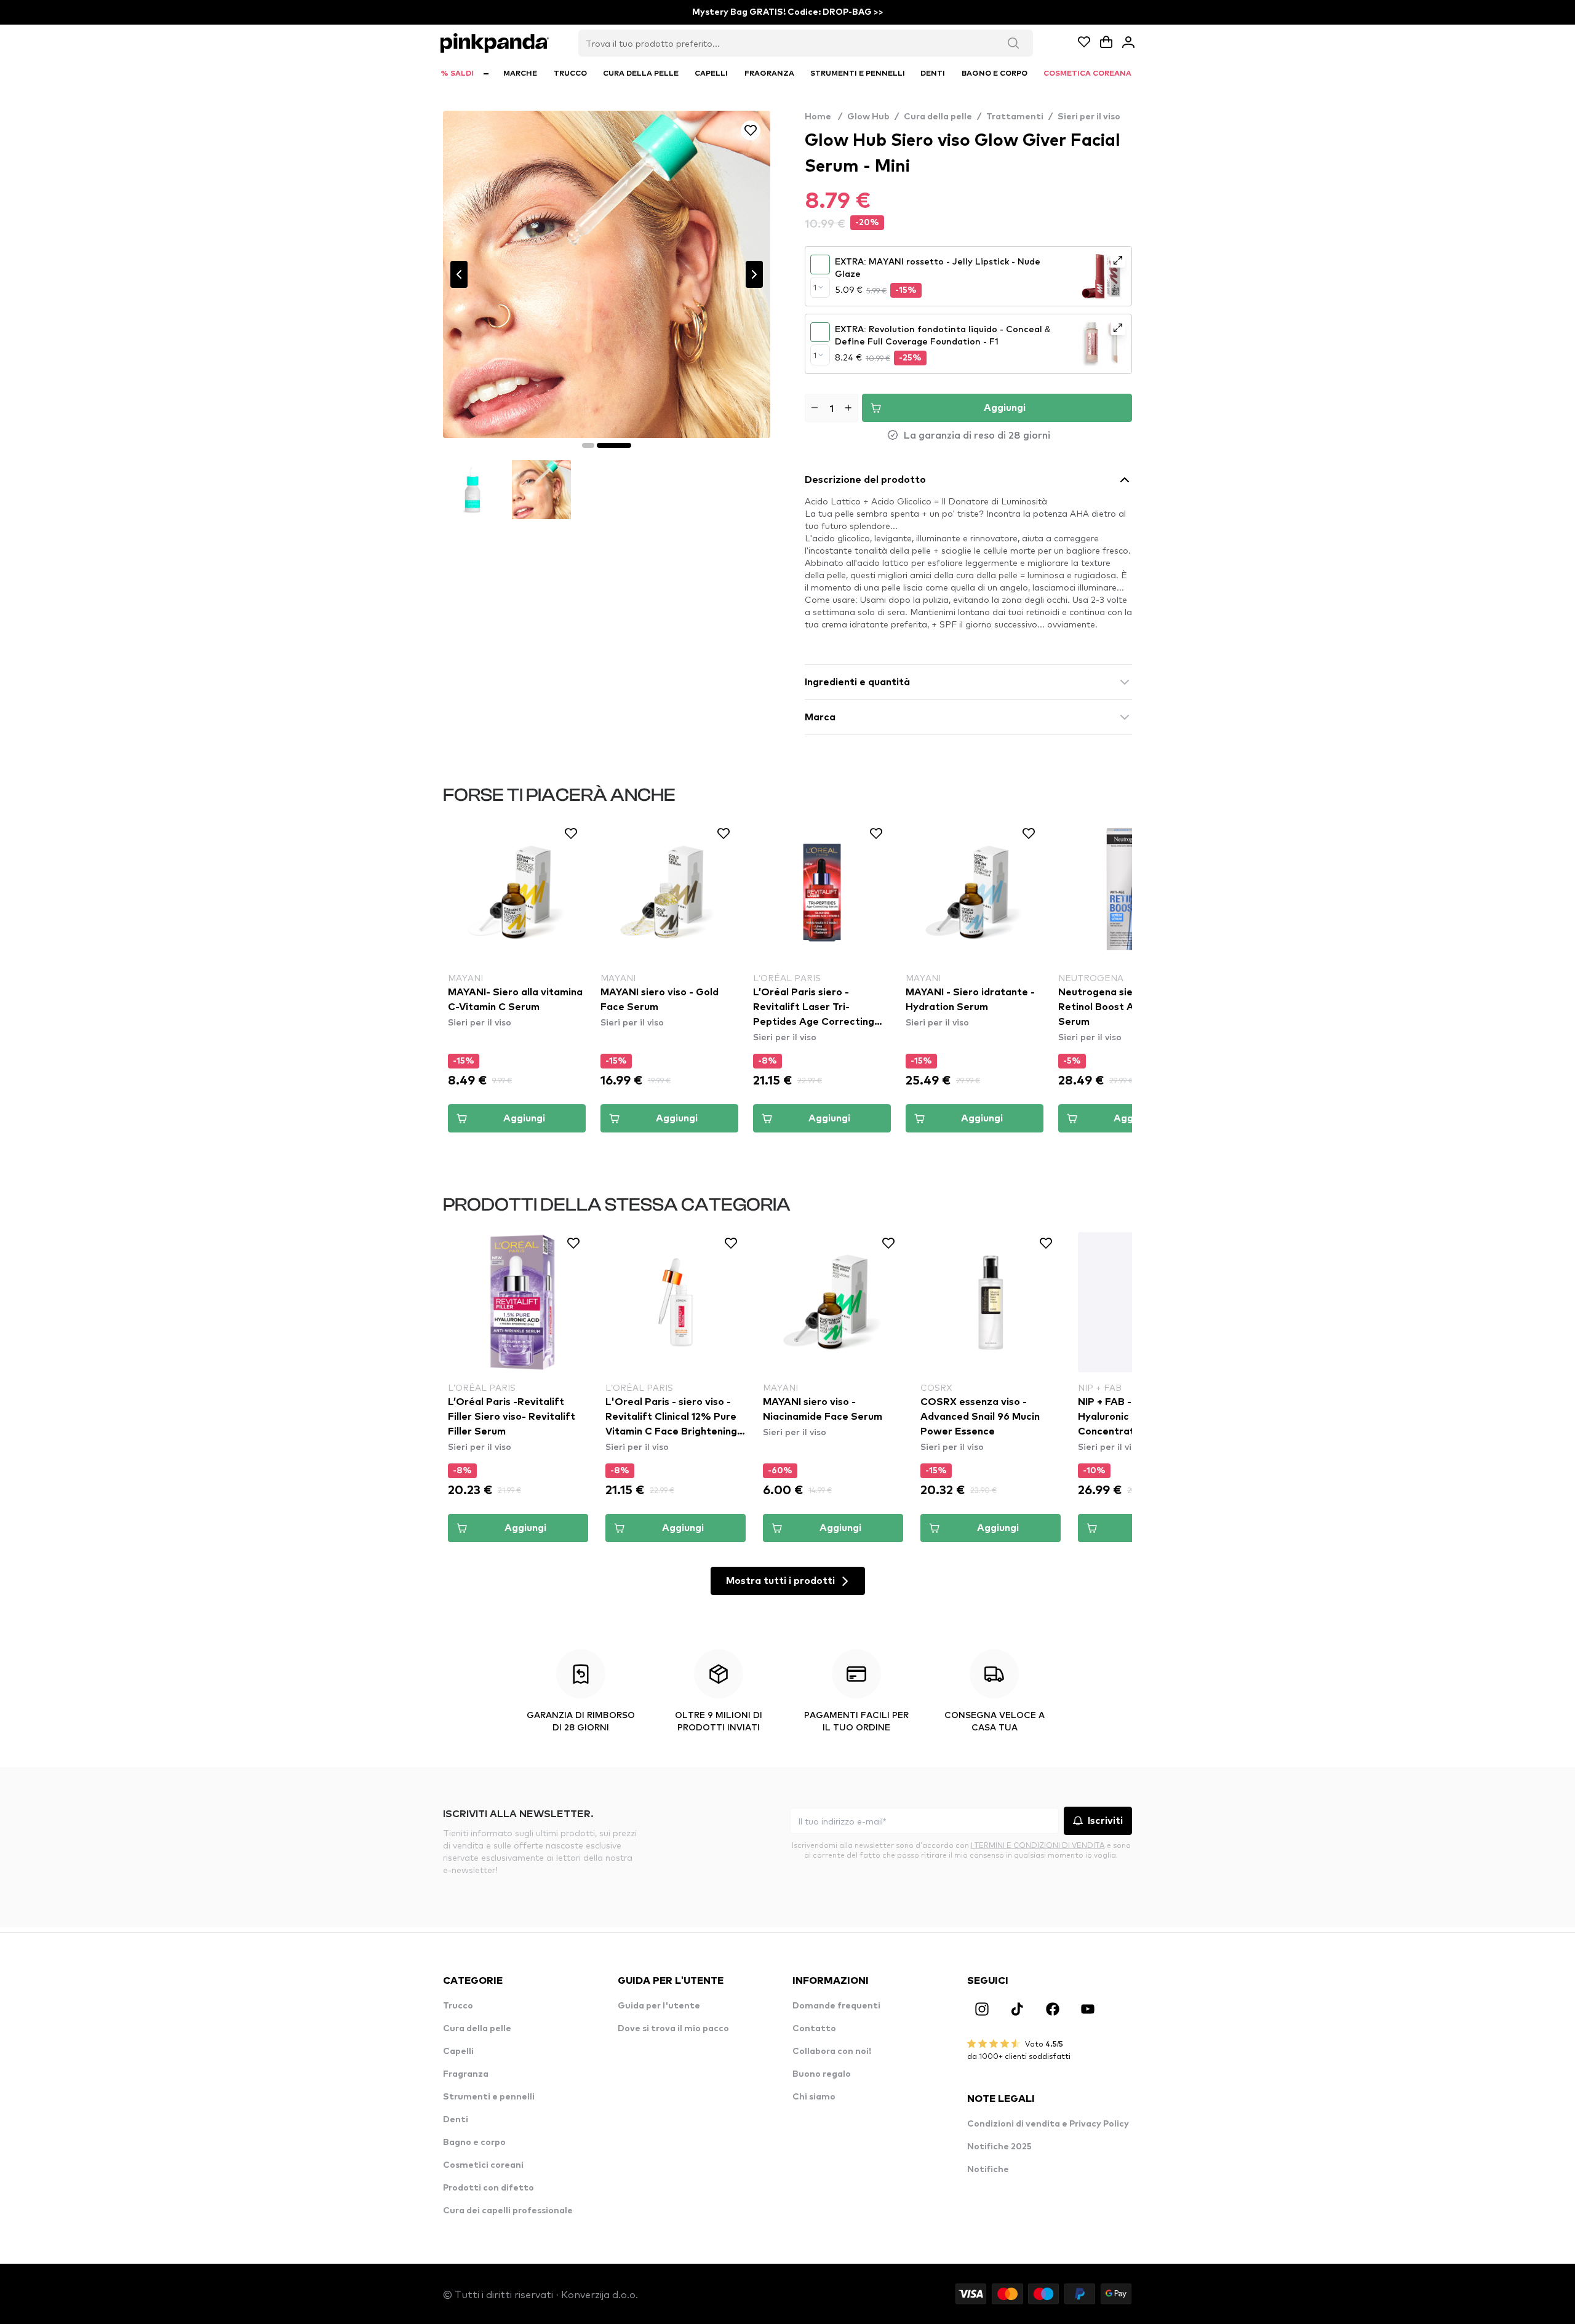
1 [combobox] (815, 287)
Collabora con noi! (832, 2051)
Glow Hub (868, 117)
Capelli (458, 2051)
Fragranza (466, 2074)
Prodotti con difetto (488, 2188)
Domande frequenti (836, 2006)
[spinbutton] (831, 408)
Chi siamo (814, 2097)
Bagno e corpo (474, 2143)
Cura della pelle (938, 117)
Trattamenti (1015, 117)
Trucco (458, 2006)
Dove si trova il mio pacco (673, 2029)
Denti (456, 2120)
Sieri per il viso (1089, 117)
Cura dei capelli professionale (508, 2211)
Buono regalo (822, 2074)
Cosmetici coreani (483, 2165)
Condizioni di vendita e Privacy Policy (1048, 2124)
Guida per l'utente (659, 2006)
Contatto (814, 2029)
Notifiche (988, 2170)
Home (823, 117)
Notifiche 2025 (999, 2147)
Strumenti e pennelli (489, 2097)
